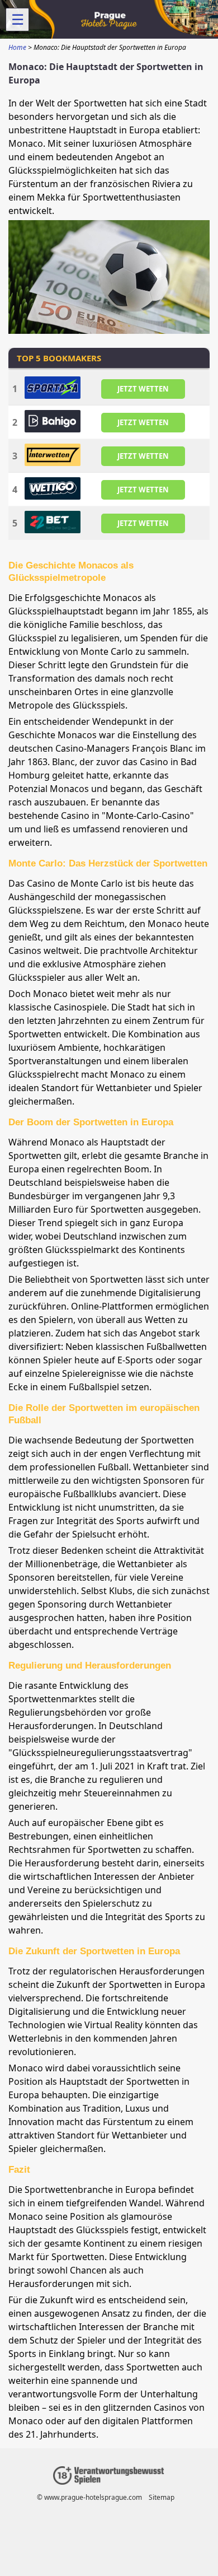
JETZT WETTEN (143, 388)
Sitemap (162, 2497)
